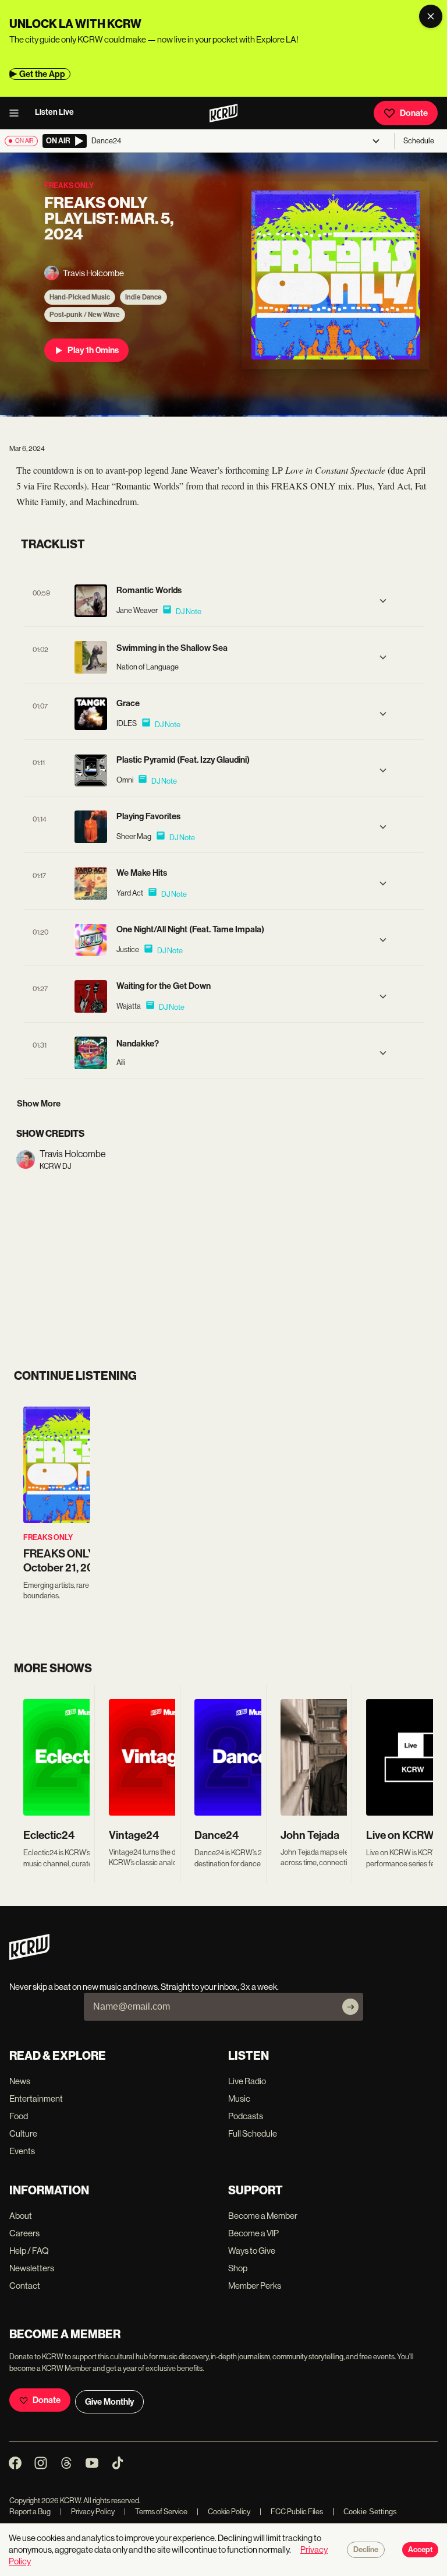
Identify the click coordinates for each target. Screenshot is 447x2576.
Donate (414, 113)
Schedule (419, 141)
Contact (25, 2286)
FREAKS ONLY (48, 1537)
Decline (366, 2550)
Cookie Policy (223, 2512)
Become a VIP (253, 2233)
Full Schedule (253, 2133)
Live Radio (247, 2081)
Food (19, 2116)
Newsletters (32, 2268)
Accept (420, 2550)
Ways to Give (252, 2251)
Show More (39, 1104)
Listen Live (54, 112)
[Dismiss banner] (431, 16)
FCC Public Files (291, 2512)
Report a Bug (30, 2512)
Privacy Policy (87, 2512)
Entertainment (36, 2098)
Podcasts (246, 2116)
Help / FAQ (29, 2251)
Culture (23, 2133)
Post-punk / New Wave (85, 315)
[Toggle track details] (383, 601)
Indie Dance (143, 297)
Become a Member (263, 2216)
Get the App (42, 74)
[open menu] (17, 113)
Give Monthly (109, 2402)
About (21, 2216)
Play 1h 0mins (93, 350)
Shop (238, 2268)
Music (239, 2098)
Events (22, 2151)
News (20, 2081)
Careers (24, 2233)
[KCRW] (29, 1957)
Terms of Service (156, 2512)
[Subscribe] (350, 2007)
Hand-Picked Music (80, 297)
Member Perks (255, 2286)
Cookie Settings (370, 2512)
